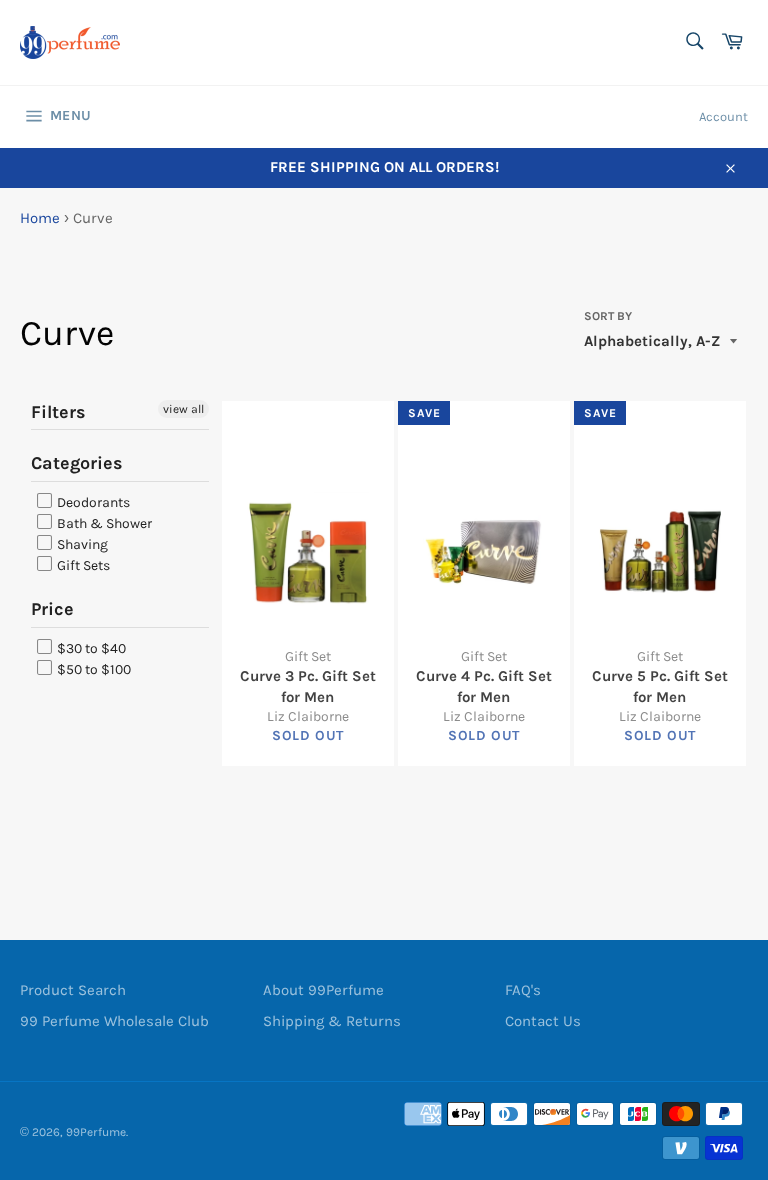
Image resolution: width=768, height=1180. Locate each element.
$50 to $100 (92, 669)
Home (40, 218)
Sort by (608, 316)
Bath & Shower (103, 523)
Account (723, 116)
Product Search (73, 990)
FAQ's (523, 990)
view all (183, 409)
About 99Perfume (323, 990)
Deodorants (92, 502)
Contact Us (543, 1021)
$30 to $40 (90, 648)
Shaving (81, 544)
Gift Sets (82, 565)
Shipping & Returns (332, 1021)
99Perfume (96, 1132)
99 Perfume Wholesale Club (114, 1021)
